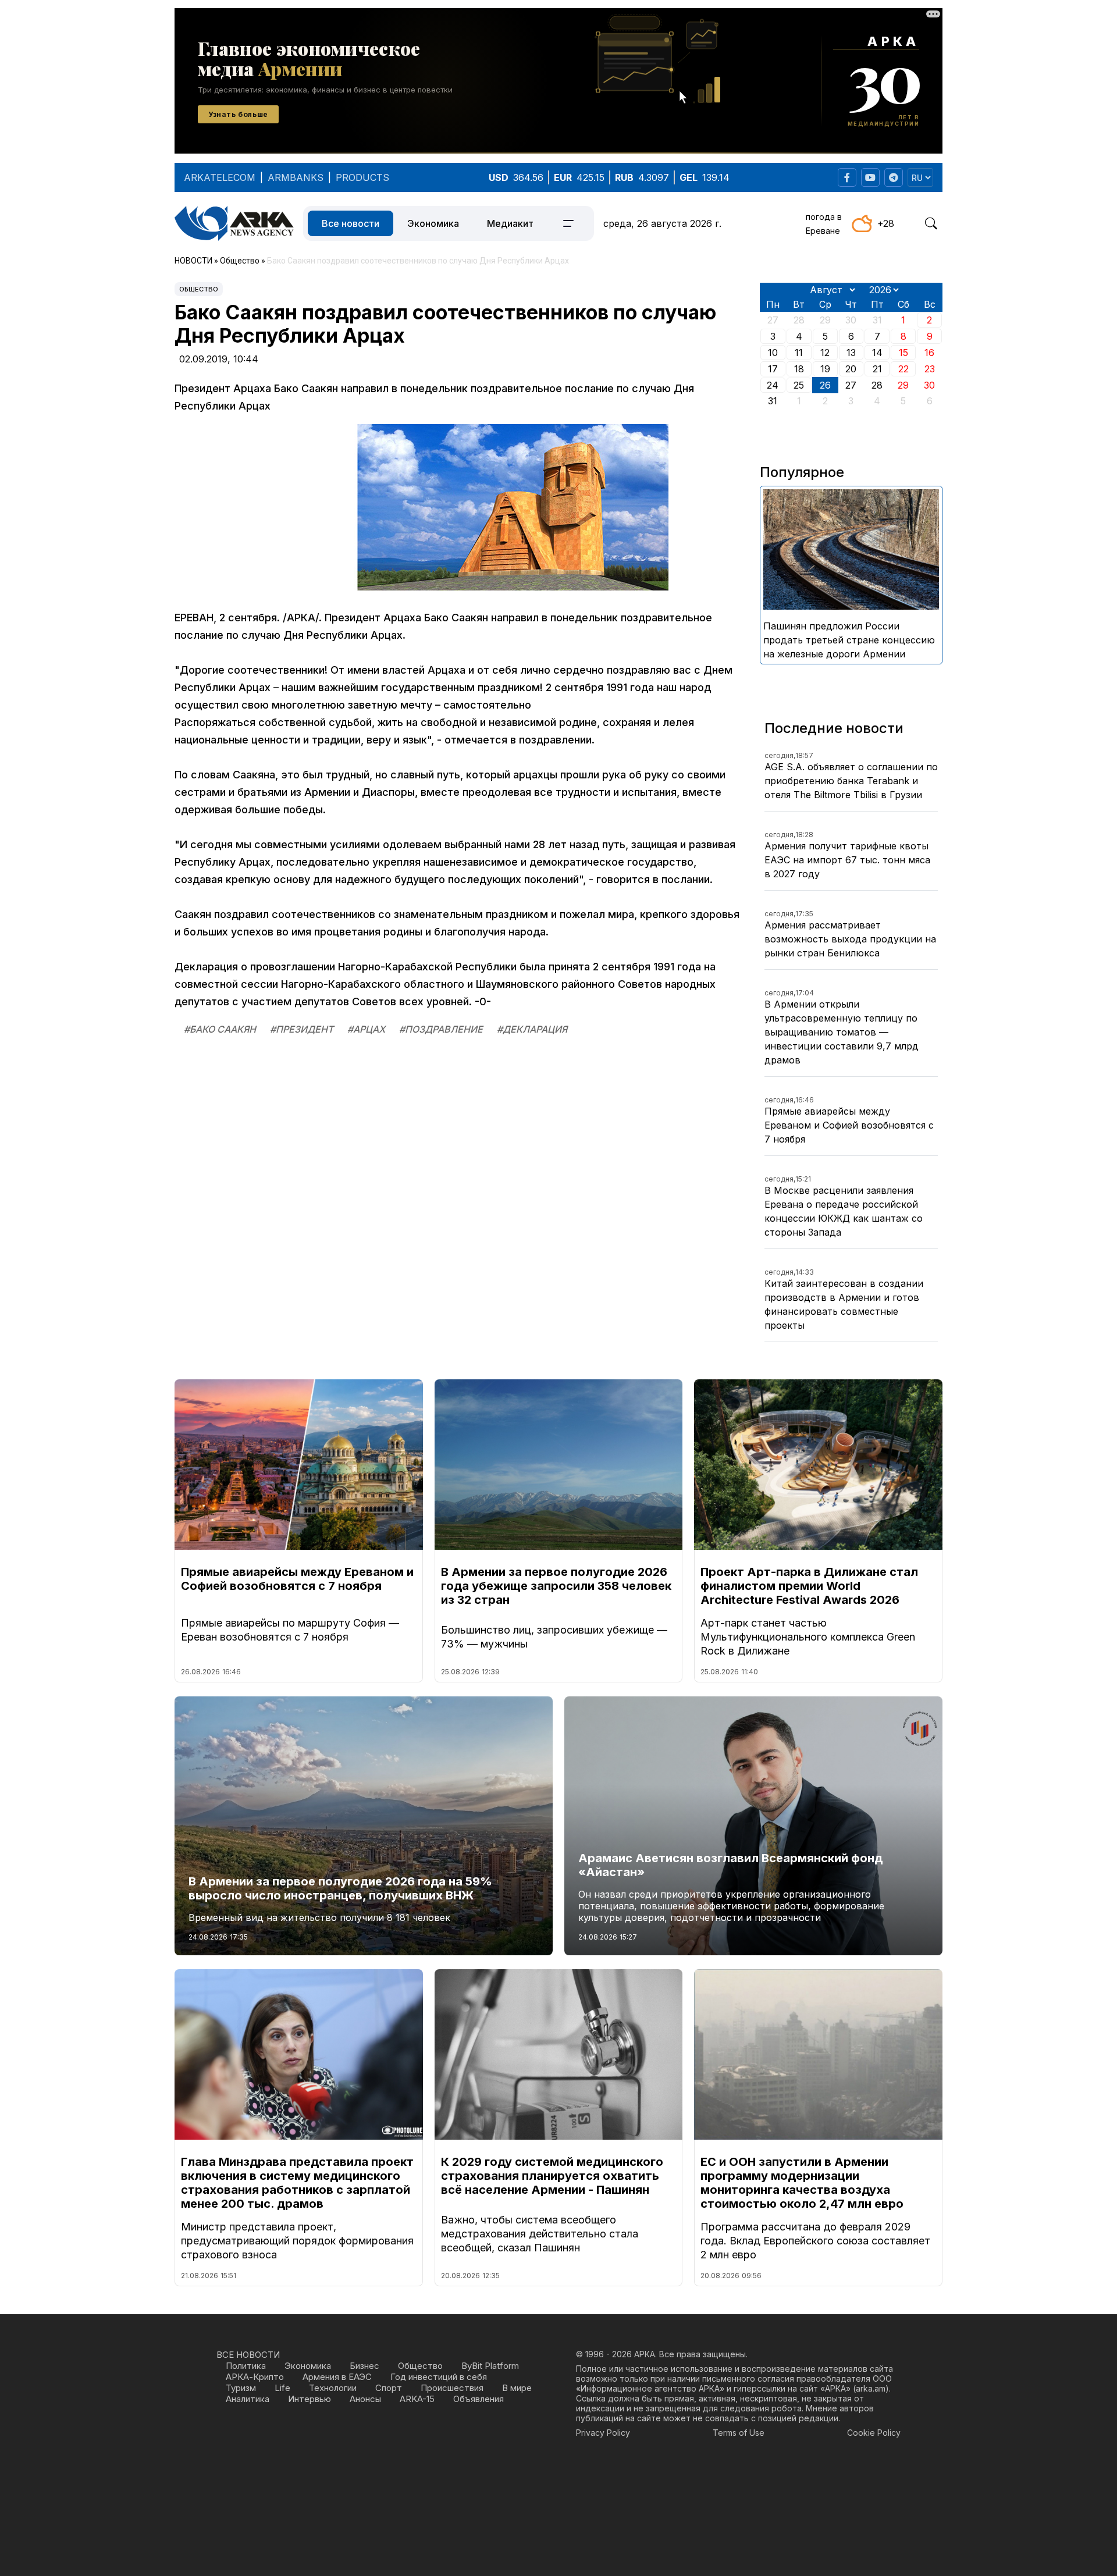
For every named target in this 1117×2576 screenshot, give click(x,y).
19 (825, 369)
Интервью (310, 2399)
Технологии (333, 2388)
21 (877, 369)
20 (851, 369)
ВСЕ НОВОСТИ (248, 2355)
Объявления (479, 2399)
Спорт (389, 2388)
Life (282, 2388)
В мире (517, 2388)
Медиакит (510, 223)
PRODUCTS (362, 177)
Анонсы (365, 2399)
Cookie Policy (874, 2433)
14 (877, 353)
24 (773, 385)
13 (851, 353)
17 (773, 369)
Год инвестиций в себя (439, 2377)
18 (799, 369)
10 (773, 353)
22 (903, 369)
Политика (246, 2366)
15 (903, 353)
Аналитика (248, 2399)
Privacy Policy (603, 2433)
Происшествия (452, 2388)
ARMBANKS (296, 177)
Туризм (241, 2388)
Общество (199, 289)
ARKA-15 (417, 2399)
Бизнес (364, 2366)
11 (799, 353)
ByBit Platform (490, 2366)
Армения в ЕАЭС (337, 2377)
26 (825, 385)
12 (825, 353)
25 (799, 385)
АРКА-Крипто (255, 2377)
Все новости (351, 223)
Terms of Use (739, 2433)
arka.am (871, 2388)
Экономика (433, 223)
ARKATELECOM (220, 177)
